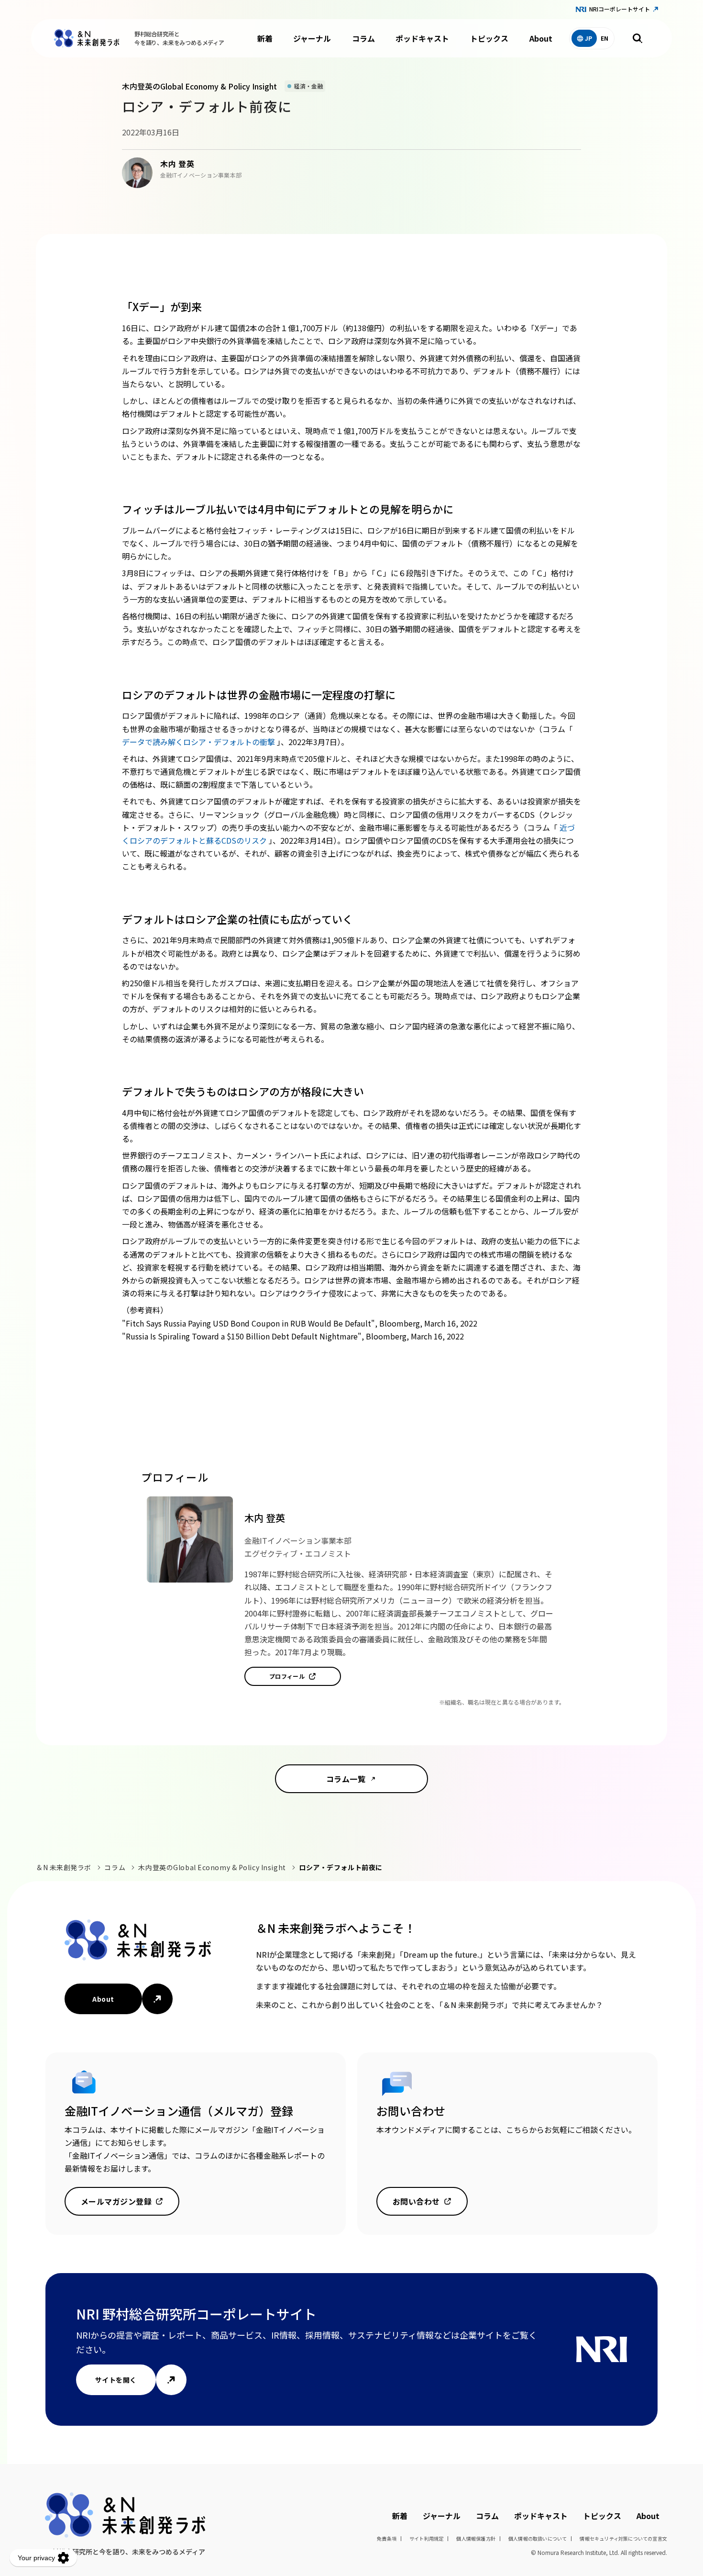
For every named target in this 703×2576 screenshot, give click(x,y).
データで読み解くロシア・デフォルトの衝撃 (199, 742)
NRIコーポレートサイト (620, 9)
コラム (363, 38)
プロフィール (287, 1676)
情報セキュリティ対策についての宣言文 (623, 2538)
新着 (265, 38)
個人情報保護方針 (476, 2538)
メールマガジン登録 (116, 2201)
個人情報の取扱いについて (538, 2538)
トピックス (489, 38)
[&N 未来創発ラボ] (87, 38)
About (541, 38)
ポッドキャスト (422, 38)
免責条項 (387, 2538)
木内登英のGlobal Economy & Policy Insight (212, 1867)
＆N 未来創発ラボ (64, 1867)
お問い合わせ (416, 2201)
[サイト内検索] (637, 38)
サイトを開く (116, 2380)
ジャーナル (312, 38)
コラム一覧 (346, 1779)
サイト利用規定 (426, 2538)
